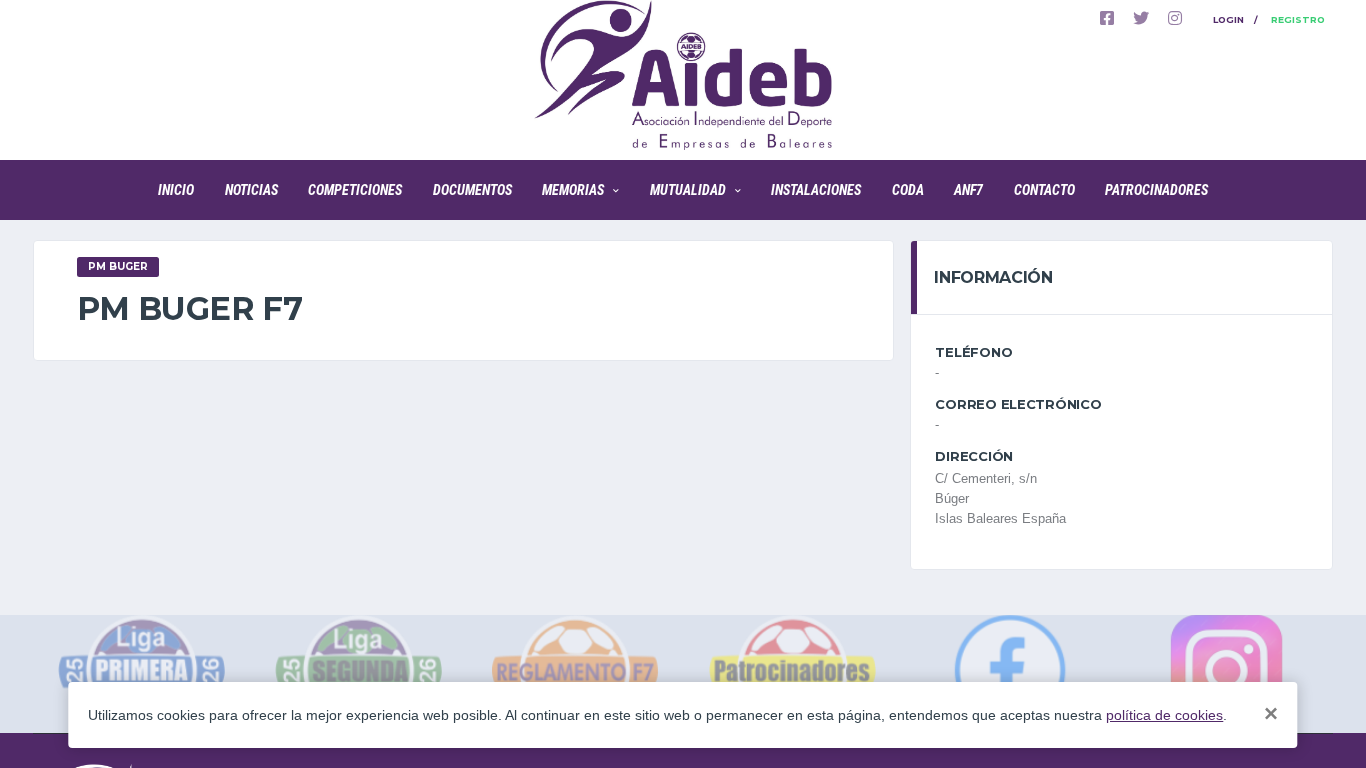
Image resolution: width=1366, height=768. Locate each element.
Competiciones (355, 190)
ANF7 (968, 190)
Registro (1298, 19)
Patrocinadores (1156, 190)
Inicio (176, 190)
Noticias (251, 190)
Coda (908, 190)
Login (1228, 19)
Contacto (1044, 190)
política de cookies (1164, 715)
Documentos (472, 190)
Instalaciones (816, 190)
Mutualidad (688, 190)
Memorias (573, 190)
